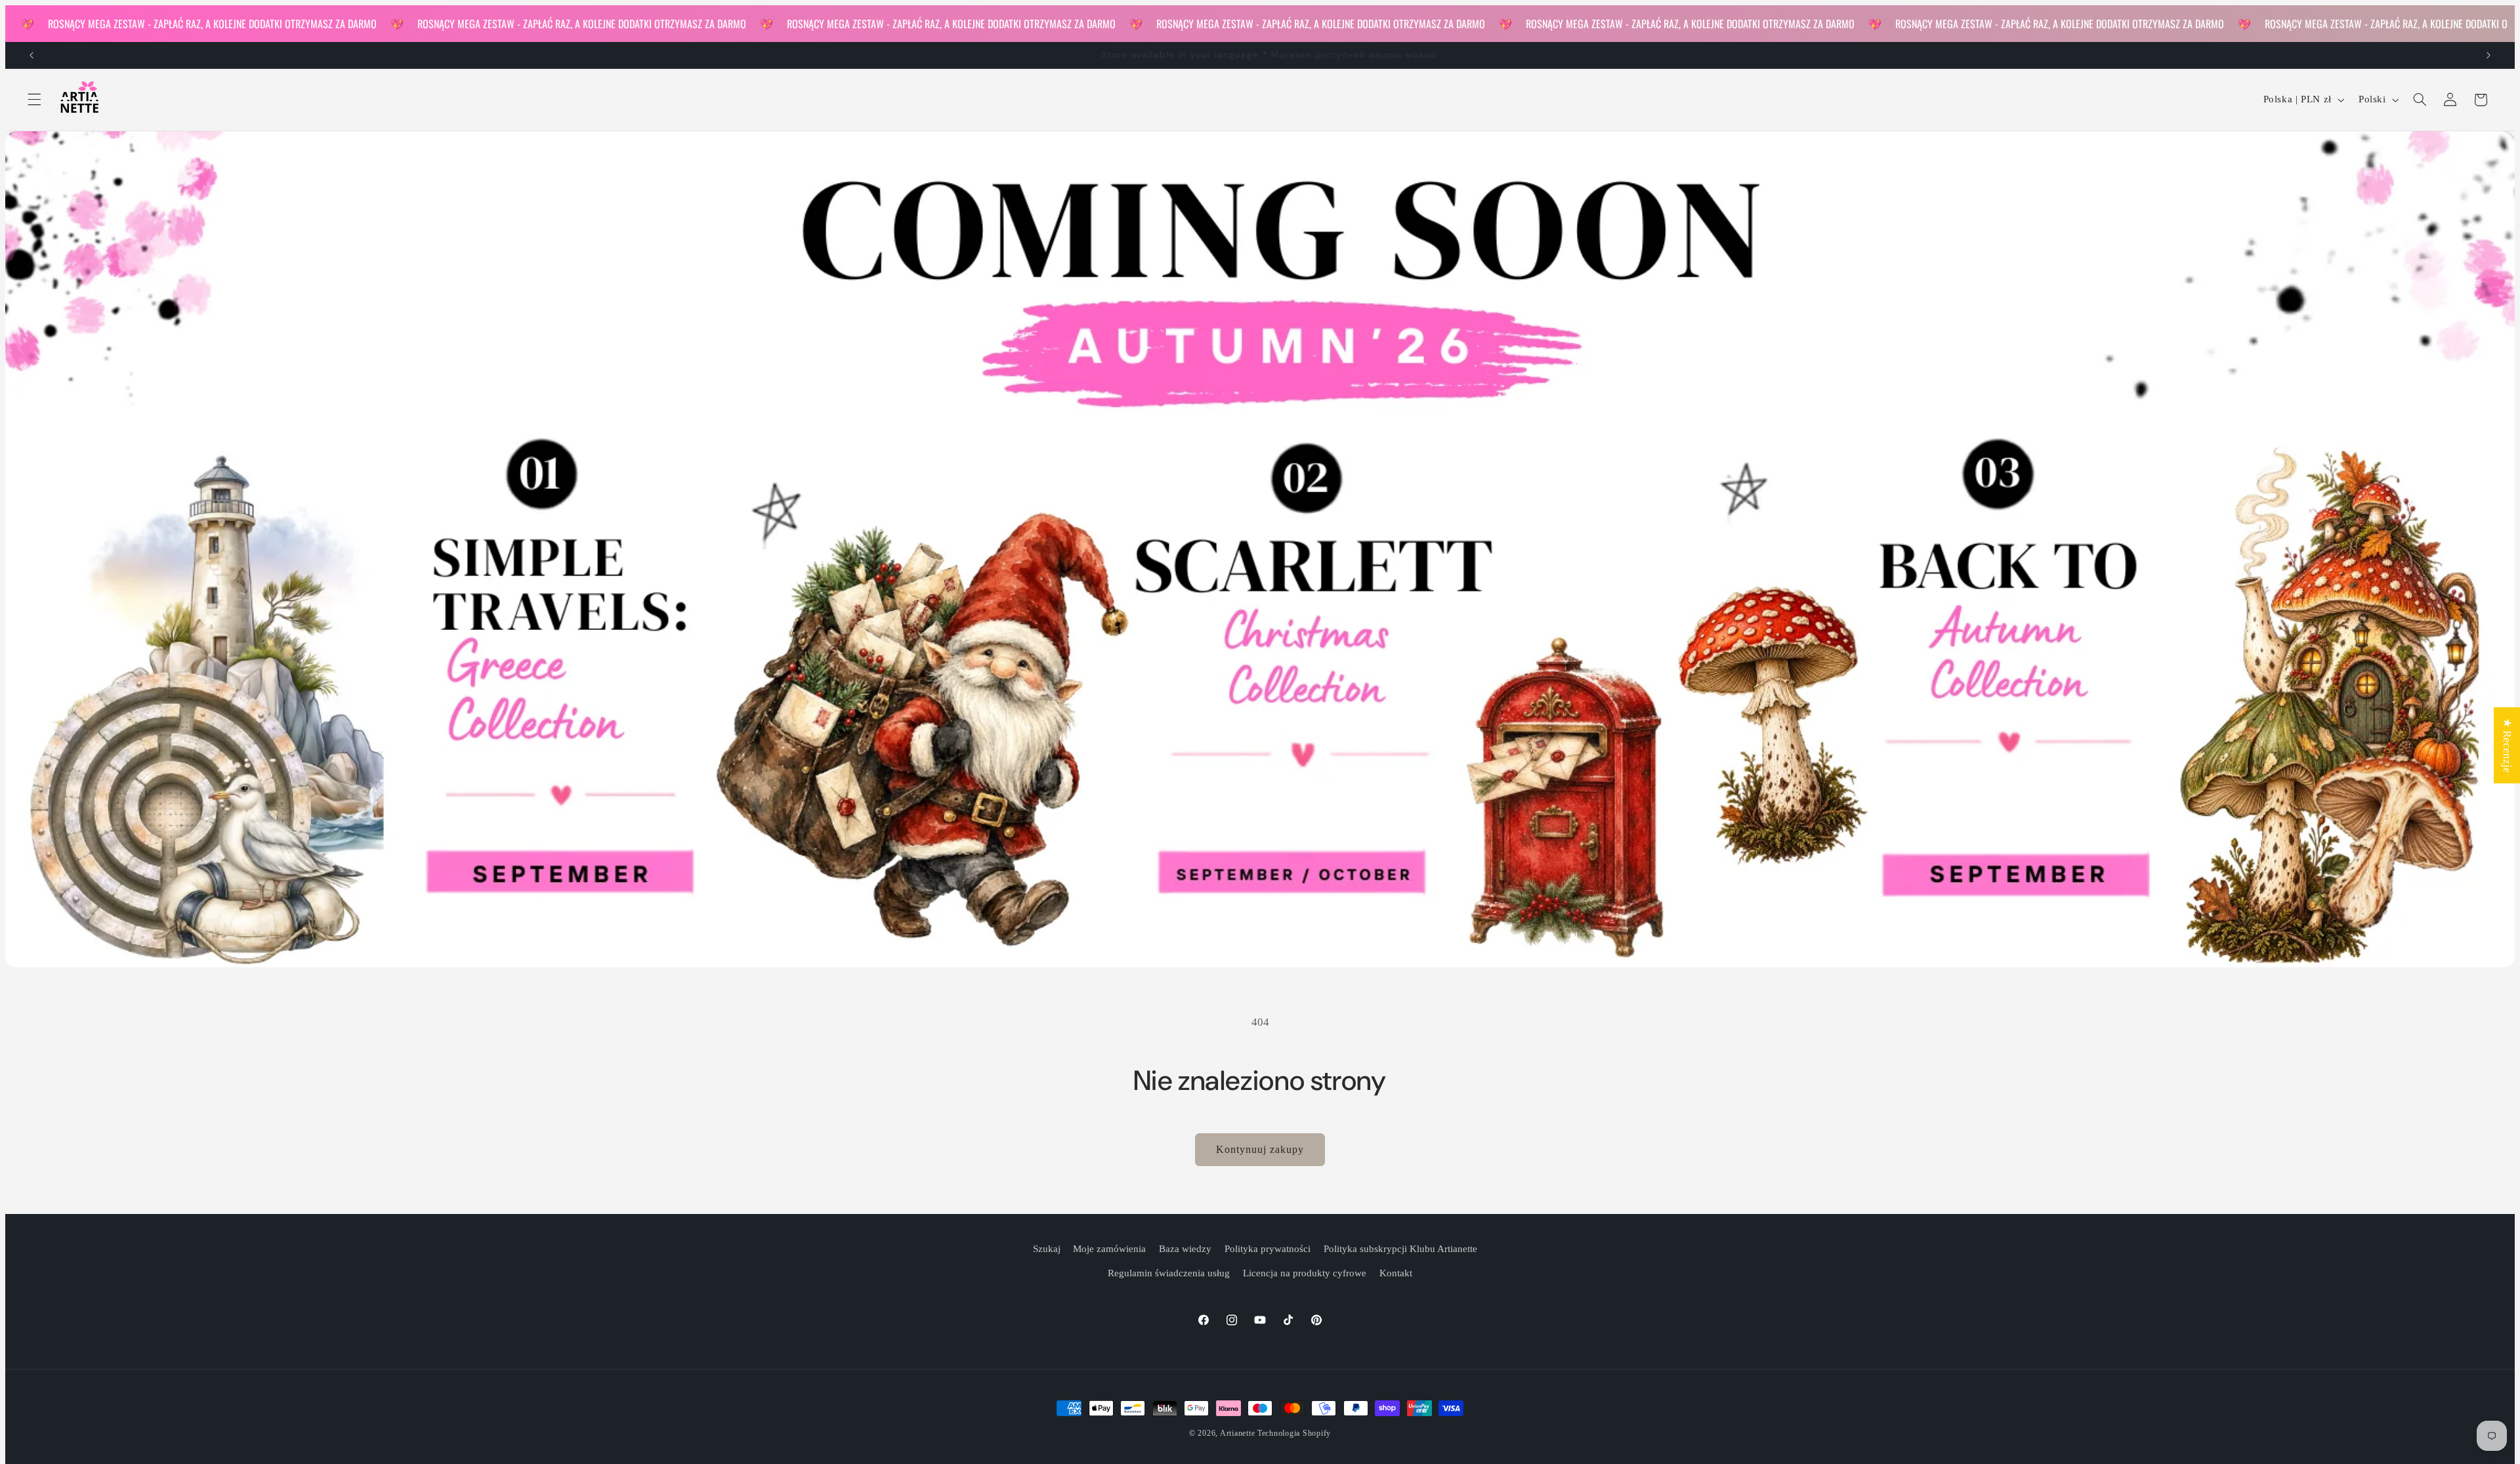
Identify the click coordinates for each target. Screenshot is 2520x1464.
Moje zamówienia (1109, 1249)
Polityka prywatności (1268, 1249)
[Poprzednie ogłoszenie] (31, 55)
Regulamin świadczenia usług (1169, 1273)
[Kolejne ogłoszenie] (2488, 55)
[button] (34, 100)
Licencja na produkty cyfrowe (1305, 1273)
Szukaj (1047, 1249)
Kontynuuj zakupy (1260, 1149)
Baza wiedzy (1185, 1249)
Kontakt (1396, 1273)
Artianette (1237, 1433)
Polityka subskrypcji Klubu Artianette (1400, 1249)
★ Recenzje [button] (2507, 745)
